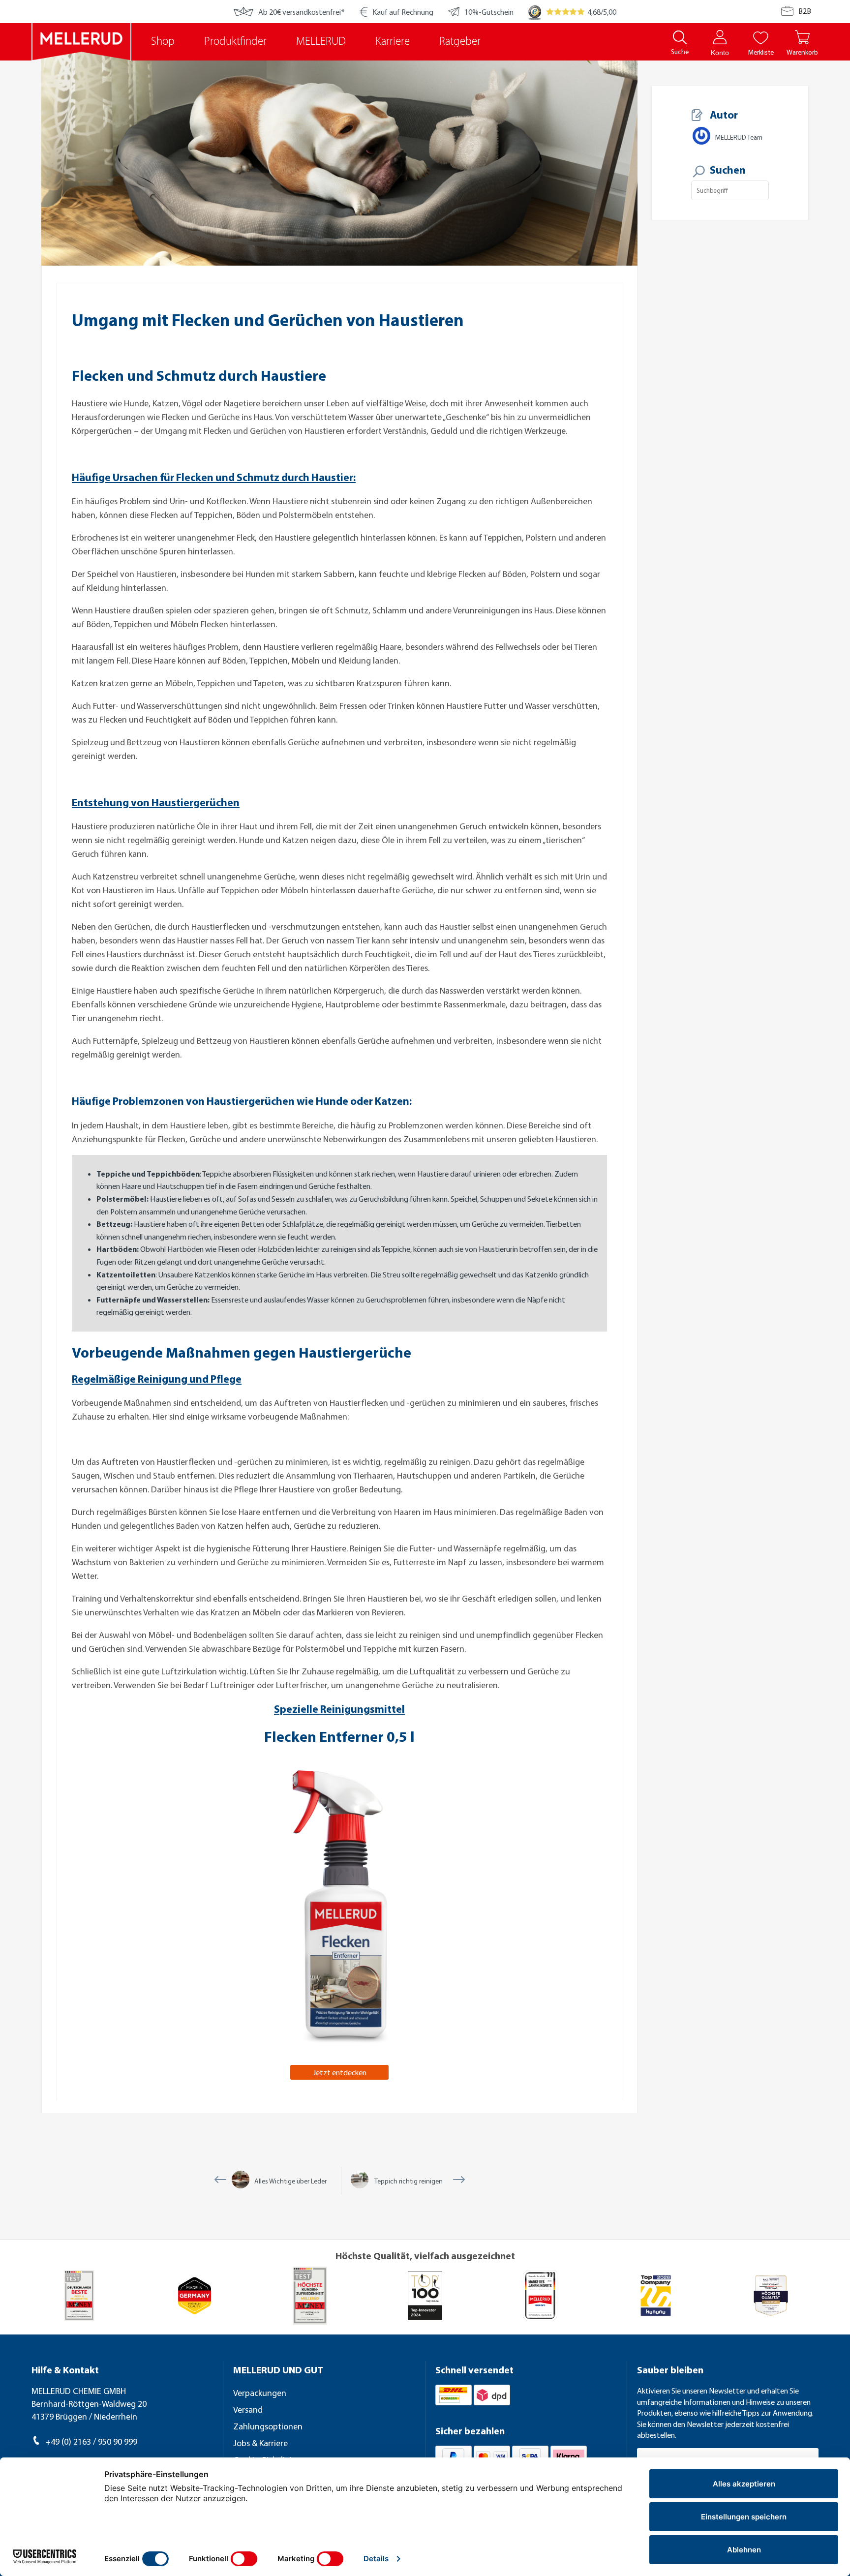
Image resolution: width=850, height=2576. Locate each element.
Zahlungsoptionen (268, 2426)
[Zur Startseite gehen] (81, 42)
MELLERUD (321, 42)
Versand (248, 2409)
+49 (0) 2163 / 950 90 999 (91, 2441)
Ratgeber (460, 42)
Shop (163, 42)
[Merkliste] (761, 37)
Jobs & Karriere (260, 2443)
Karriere (393, 42)
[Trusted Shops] (535, 12)
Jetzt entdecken (340, 2072)
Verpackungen (260, 2393)
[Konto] (720, 37)
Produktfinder (235, 42)
